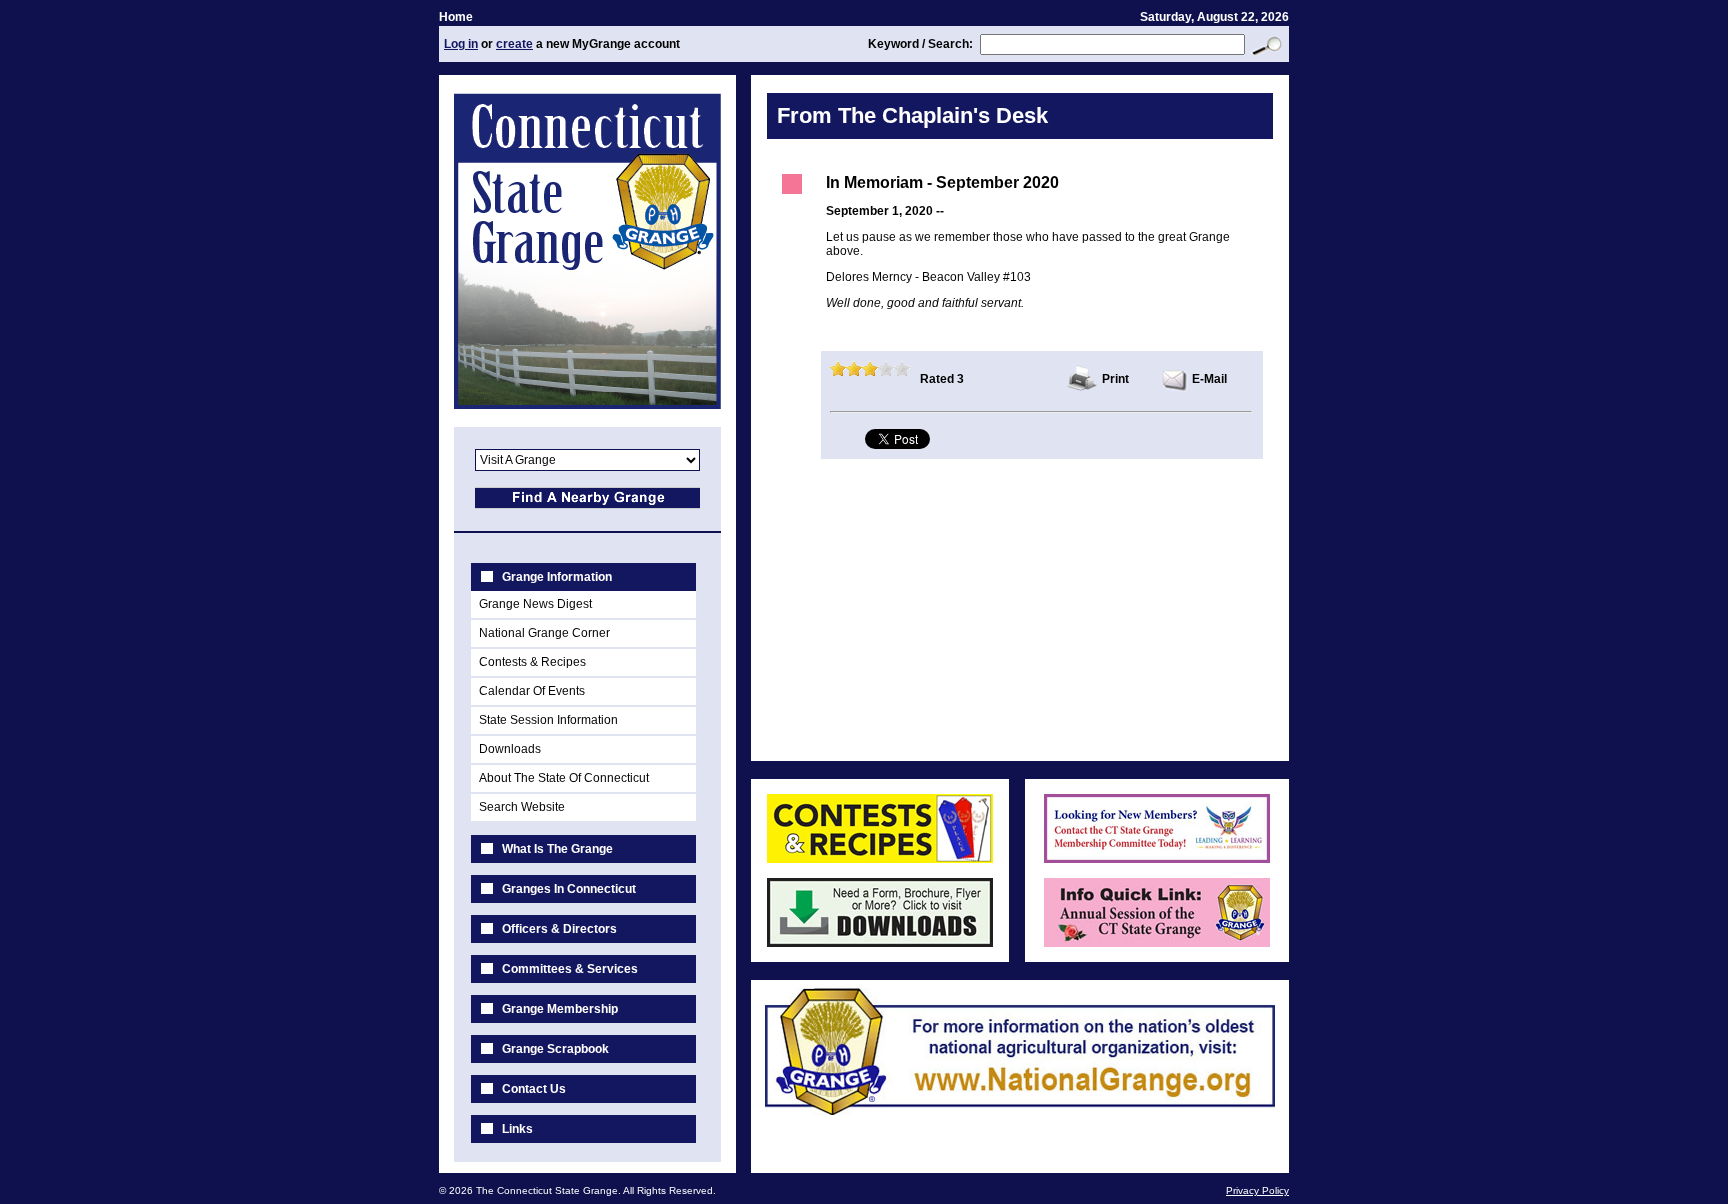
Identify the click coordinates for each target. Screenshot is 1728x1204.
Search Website (522, 807)
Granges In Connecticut (569, 889)
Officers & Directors (559, 929)
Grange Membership (560, 1009)
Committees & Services (570, 969)
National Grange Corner (544, 633)
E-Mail (1209, 379)
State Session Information (548, 720)
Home (456, 17)
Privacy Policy (1257, 1190)
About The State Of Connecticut (564, 778)
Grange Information (557, 577)
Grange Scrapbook (555, 1049)
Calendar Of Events (532, 691)
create (514, 44)
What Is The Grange (557, 849)
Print (1115, 379)
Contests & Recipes (532, 662)
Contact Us (534, 1089)
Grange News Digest (535, 604)
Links (517, 1129)
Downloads (510, 749)
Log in (461, 44)
